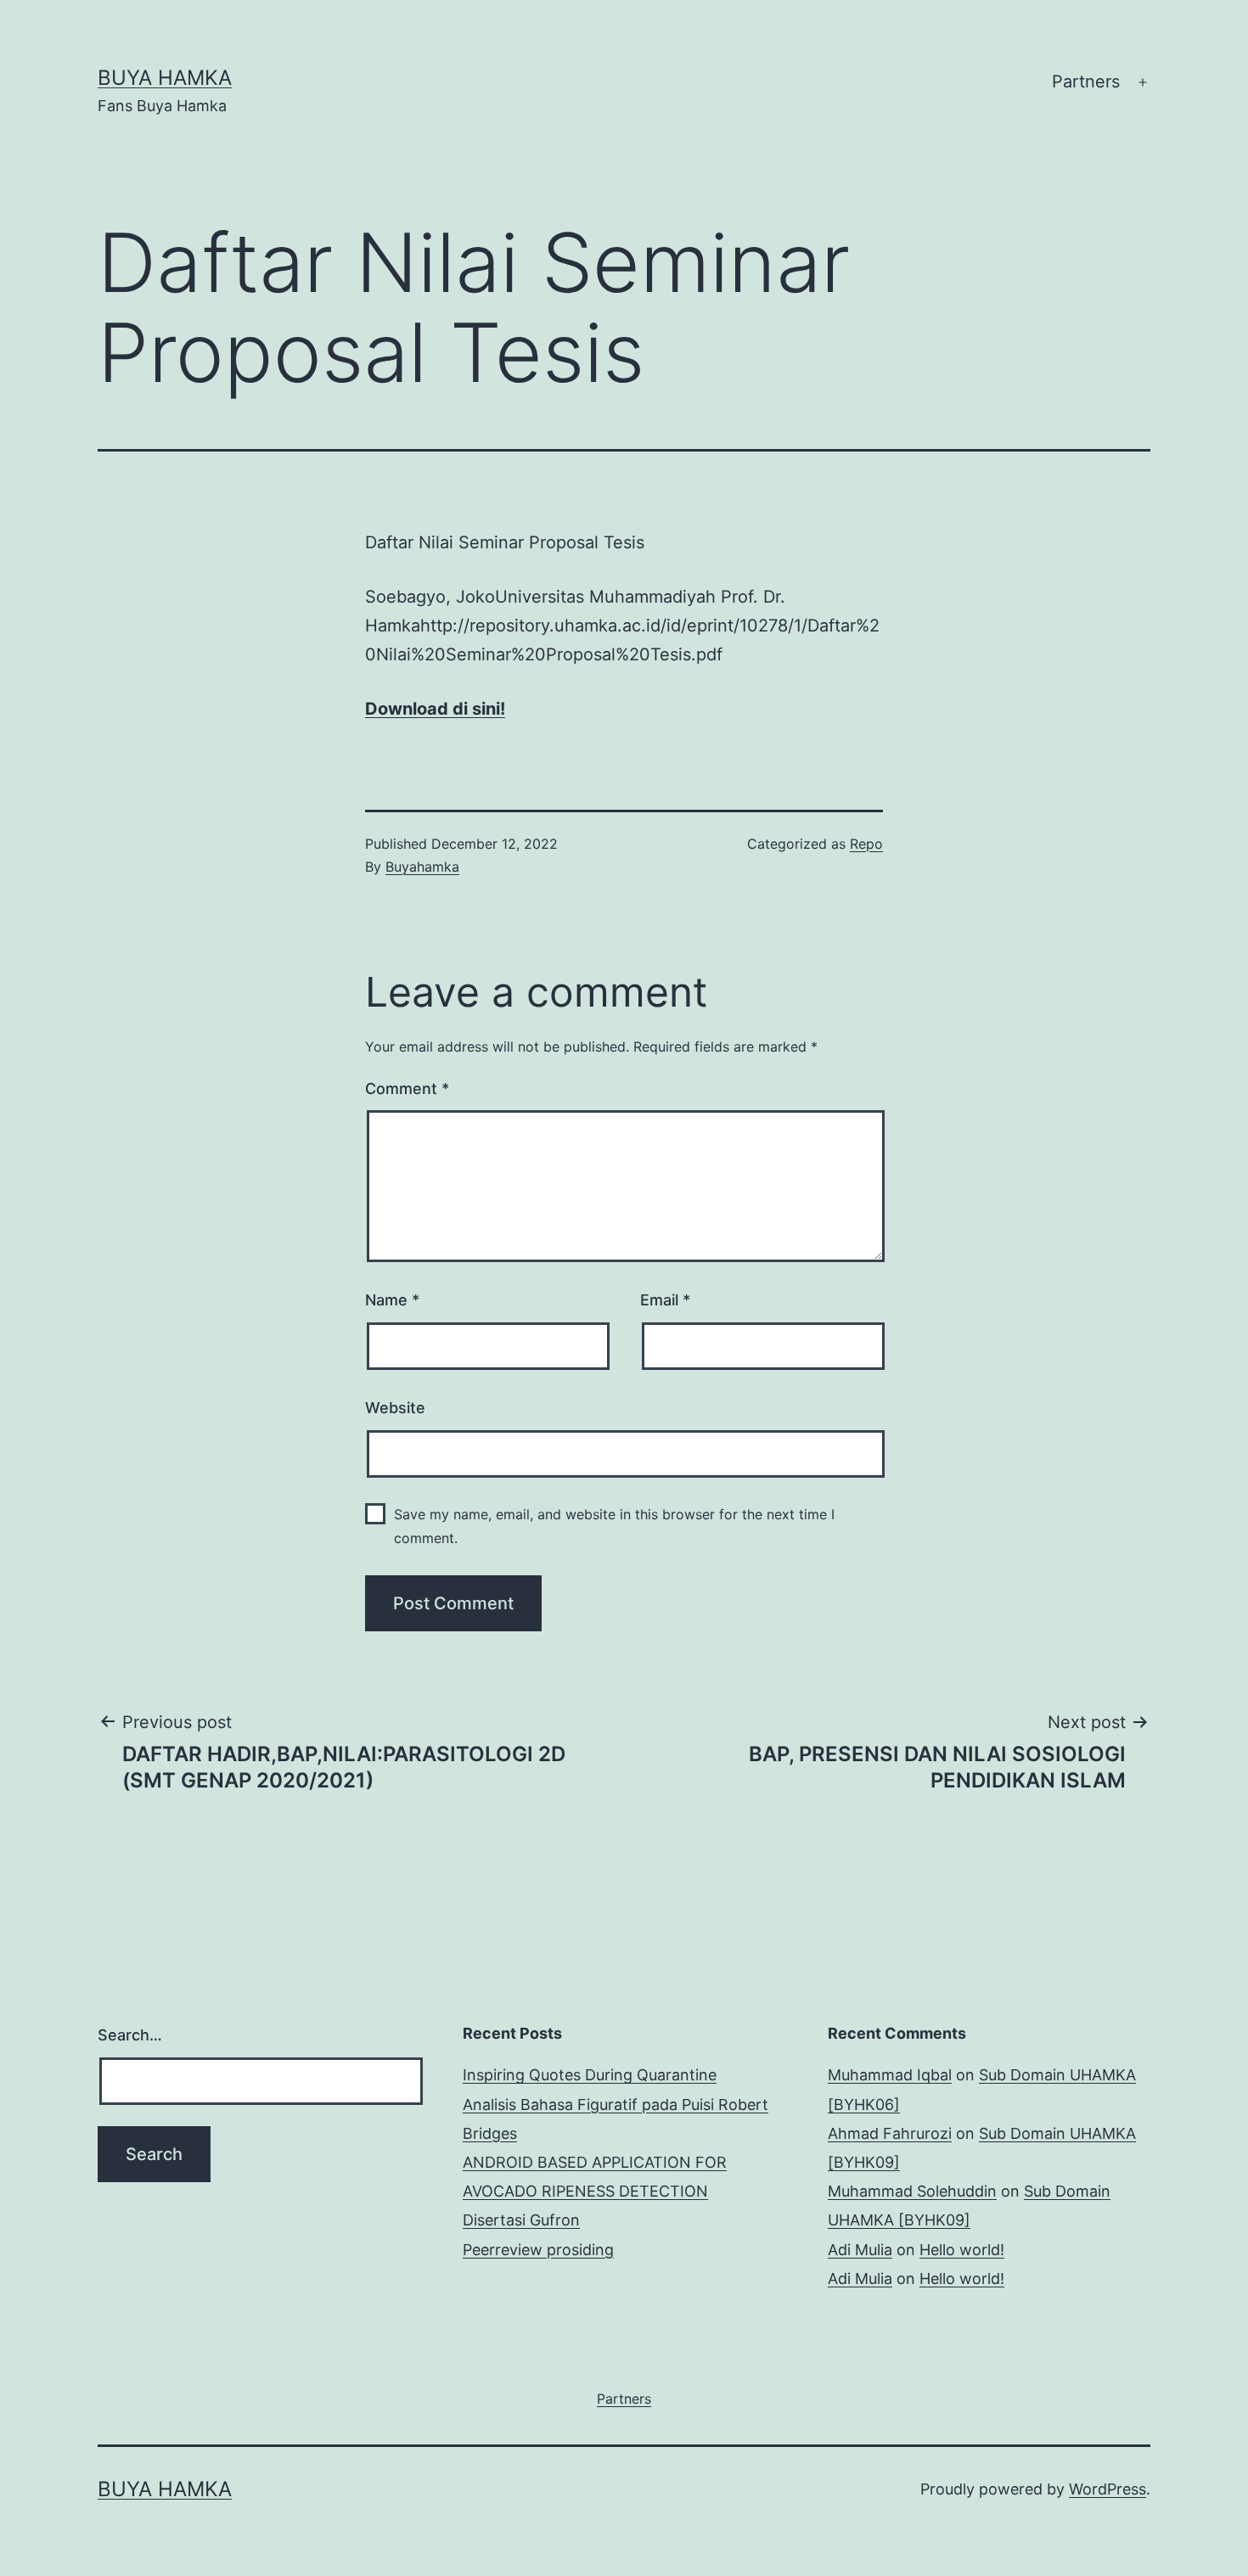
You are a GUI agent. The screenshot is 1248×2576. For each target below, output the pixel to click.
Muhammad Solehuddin (912, 2191)
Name (392, 1300)
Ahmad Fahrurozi (890, 2133)
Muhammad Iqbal (890, 2075)
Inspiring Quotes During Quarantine (590, 2075)
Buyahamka (422, 867)
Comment (407, 1089)
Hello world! (962, 2250)
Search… (130, 2035)
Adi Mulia (860, 2250)
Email (665, 1300)
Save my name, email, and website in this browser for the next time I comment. (614, 1526)
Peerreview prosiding (538, 2250)
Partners (1086, 81)
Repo (866, 844)
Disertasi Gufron (521, 2220)
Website (395, 1408)
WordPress (1107, 2489)
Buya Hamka (165, 78)
